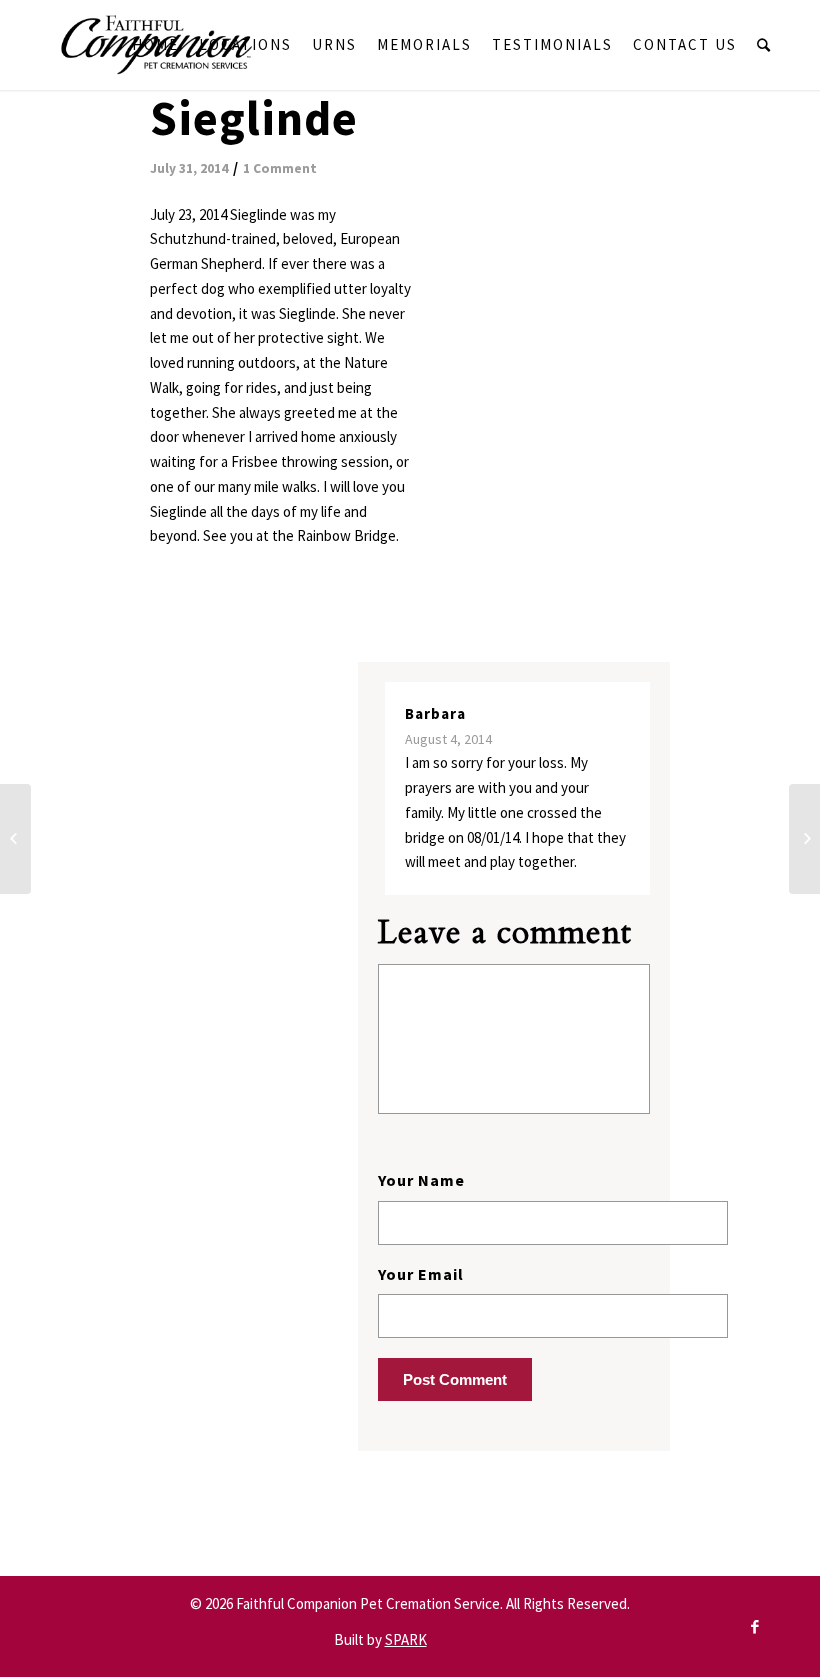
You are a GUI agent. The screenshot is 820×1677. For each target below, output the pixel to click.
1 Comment (280, 168)
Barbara (435, 713)
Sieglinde (254, 118)
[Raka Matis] (15, 839)
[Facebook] (755, 1627)
